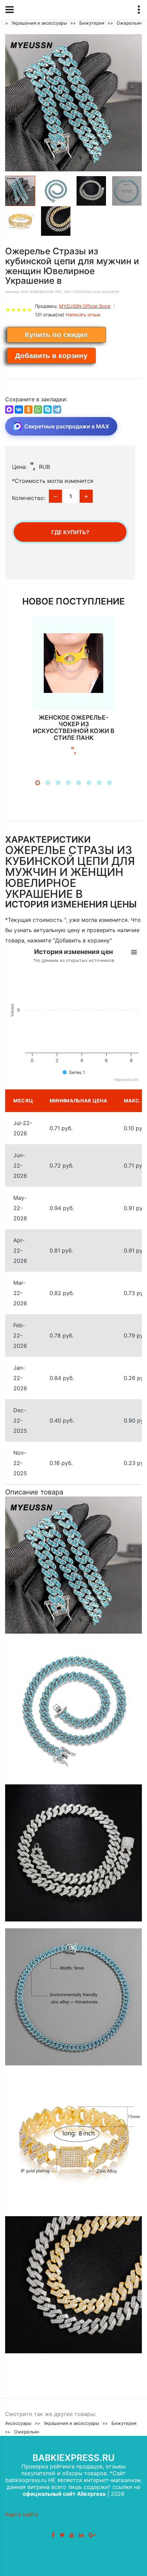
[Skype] (48, 410)
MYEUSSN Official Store (85, 306)
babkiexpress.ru (73, 2458)
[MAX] (9, 410)
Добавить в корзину (51, 356)
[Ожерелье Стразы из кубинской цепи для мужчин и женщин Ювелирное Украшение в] (73, 103)
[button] (38, 783)
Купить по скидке (56, 335)
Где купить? (70, 532)
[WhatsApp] (38, 410)
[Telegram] (57, 410)
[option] (73, 103)
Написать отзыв (83, 315)
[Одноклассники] (28, 410)
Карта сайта (22, 2514)
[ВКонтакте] (19, 410)
